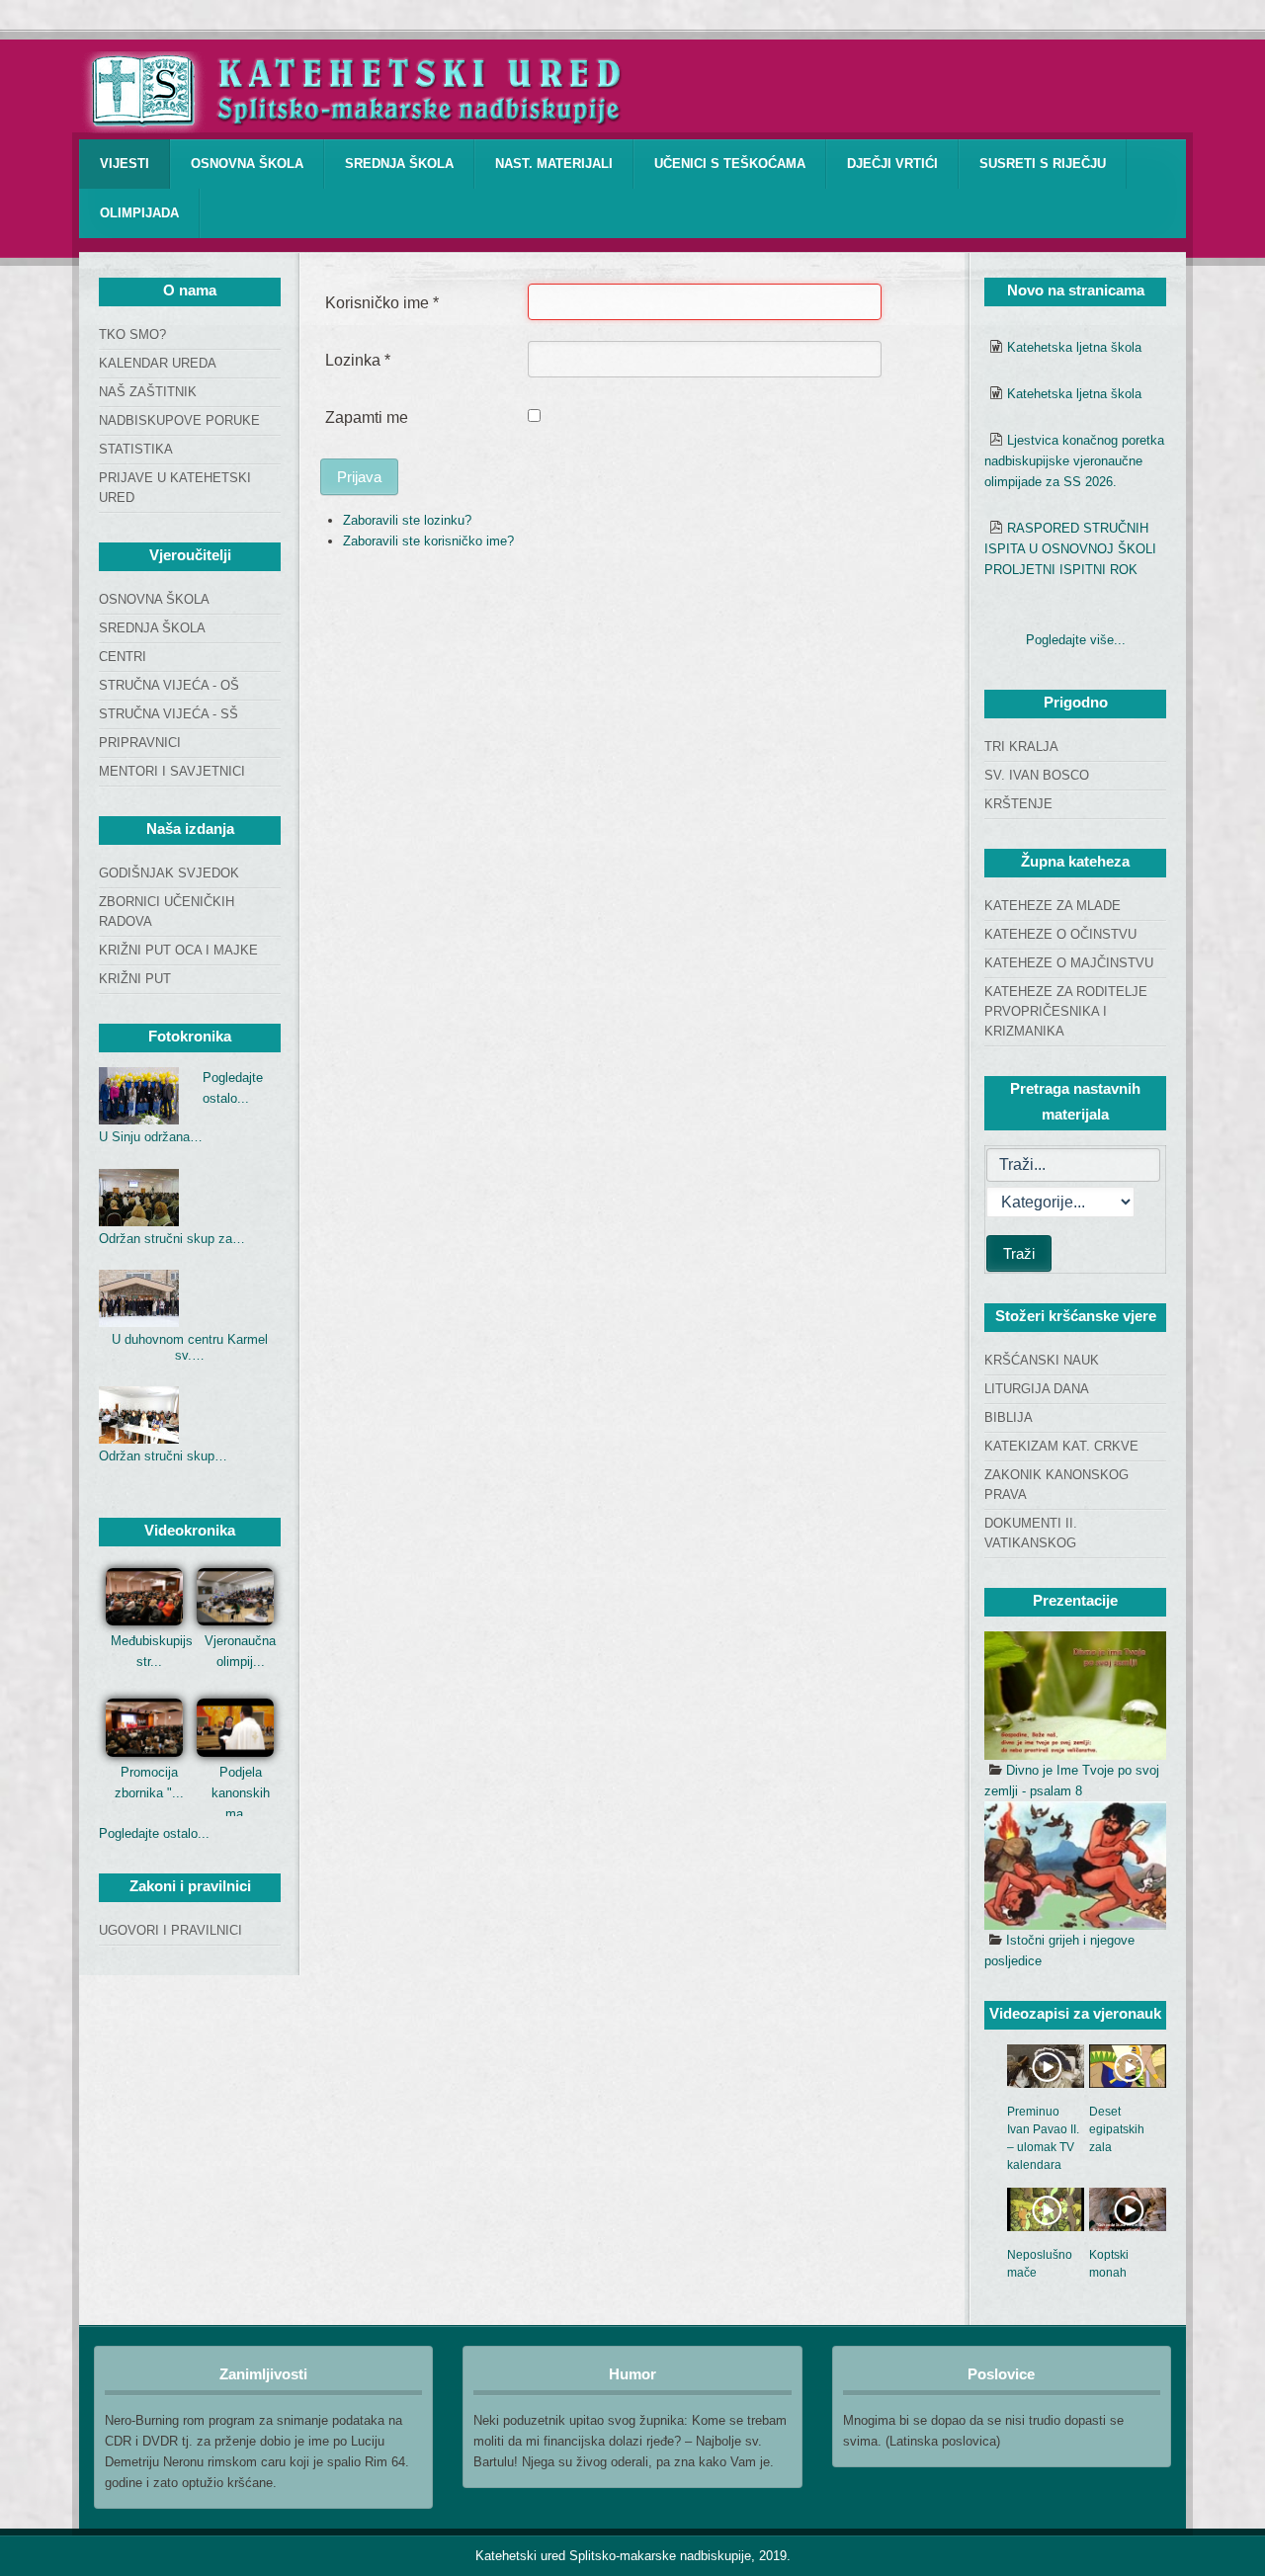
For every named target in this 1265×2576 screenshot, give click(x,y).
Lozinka (358, 360)
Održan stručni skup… (163, 1456)
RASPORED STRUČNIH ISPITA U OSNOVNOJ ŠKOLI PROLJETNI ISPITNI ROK (1070, 549)
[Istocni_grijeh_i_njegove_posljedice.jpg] (1075, 1866)
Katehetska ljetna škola (1074, 347)
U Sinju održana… (151, 1137)
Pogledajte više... (1076, 640)
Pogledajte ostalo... (154, 1833)
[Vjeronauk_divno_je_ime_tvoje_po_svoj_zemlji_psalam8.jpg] (1075, 1696)
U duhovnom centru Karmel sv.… (190, 1347)
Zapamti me (367, 417)
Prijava (359, 477)
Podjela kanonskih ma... (241, 1793)
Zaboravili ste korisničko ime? (428, 541)
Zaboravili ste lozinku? (407, 520)
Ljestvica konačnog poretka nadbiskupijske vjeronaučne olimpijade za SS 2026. (1074, 461)
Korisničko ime (382, 303)
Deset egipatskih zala (1117, 2129)
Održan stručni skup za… (172, 1239)
